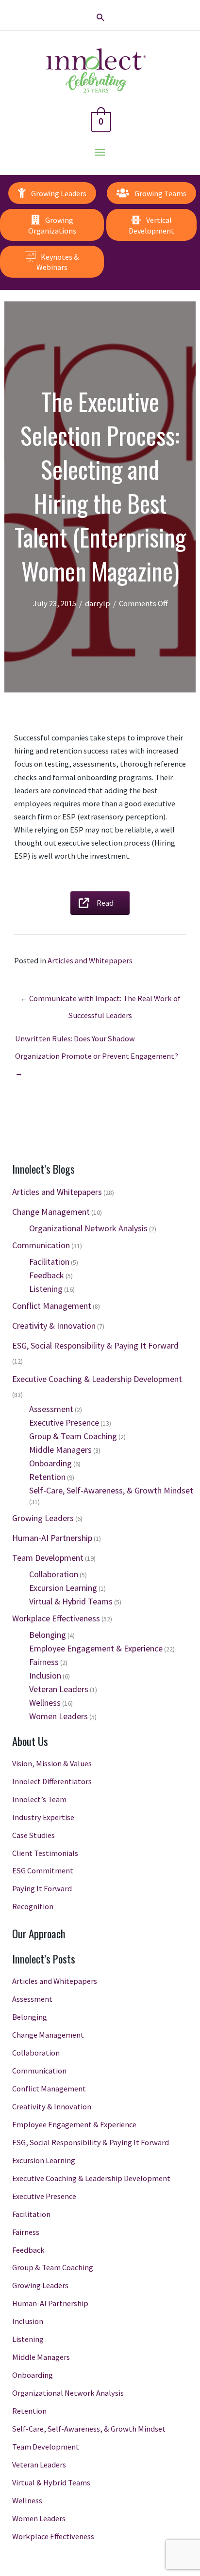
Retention (47, 1477)
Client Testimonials (45, 1853)
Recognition (33, 1906)
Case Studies (33, 1835)
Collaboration (54, 1574)
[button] (100, 17)
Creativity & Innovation (54, 1326)
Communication (41, 1245)
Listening (46, 1289)
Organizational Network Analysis (88, 1228)
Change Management (51, 1212)
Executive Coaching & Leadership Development (97, 1379)
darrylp (98, 603)
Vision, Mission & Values (52, 1763)
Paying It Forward (42, 1888)
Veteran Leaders (59, 1689)
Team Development (48, 1558)
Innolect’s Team (39, 1799)
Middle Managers (60, 1450)
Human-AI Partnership (52, 1538)
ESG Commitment (43, 1870)
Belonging (48, 1635)
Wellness (45, 1703)
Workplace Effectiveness (56, 1618)
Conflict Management (52, 1306)
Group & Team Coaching (73, 1436)
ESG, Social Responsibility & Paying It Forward (95, 1345)
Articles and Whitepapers (90, 960)
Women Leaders (58, 1716)
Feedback (47, 1275)
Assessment (51, 1409)
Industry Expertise (43, 1817)
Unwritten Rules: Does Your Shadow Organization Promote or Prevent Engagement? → (97, 1041)
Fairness (44, 1662)
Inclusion (45, 1675)
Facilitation (49, 1262)
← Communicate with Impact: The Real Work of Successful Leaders (100, 1001)
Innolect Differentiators (52, 1781)
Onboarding (50, 1463)
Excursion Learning (63, 1588)
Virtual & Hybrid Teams (71, 1601)
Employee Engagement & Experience (96, 1648)
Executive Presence (64, 1422)
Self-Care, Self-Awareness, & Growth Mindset (111, 1490)
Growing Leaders (43, 1518)
